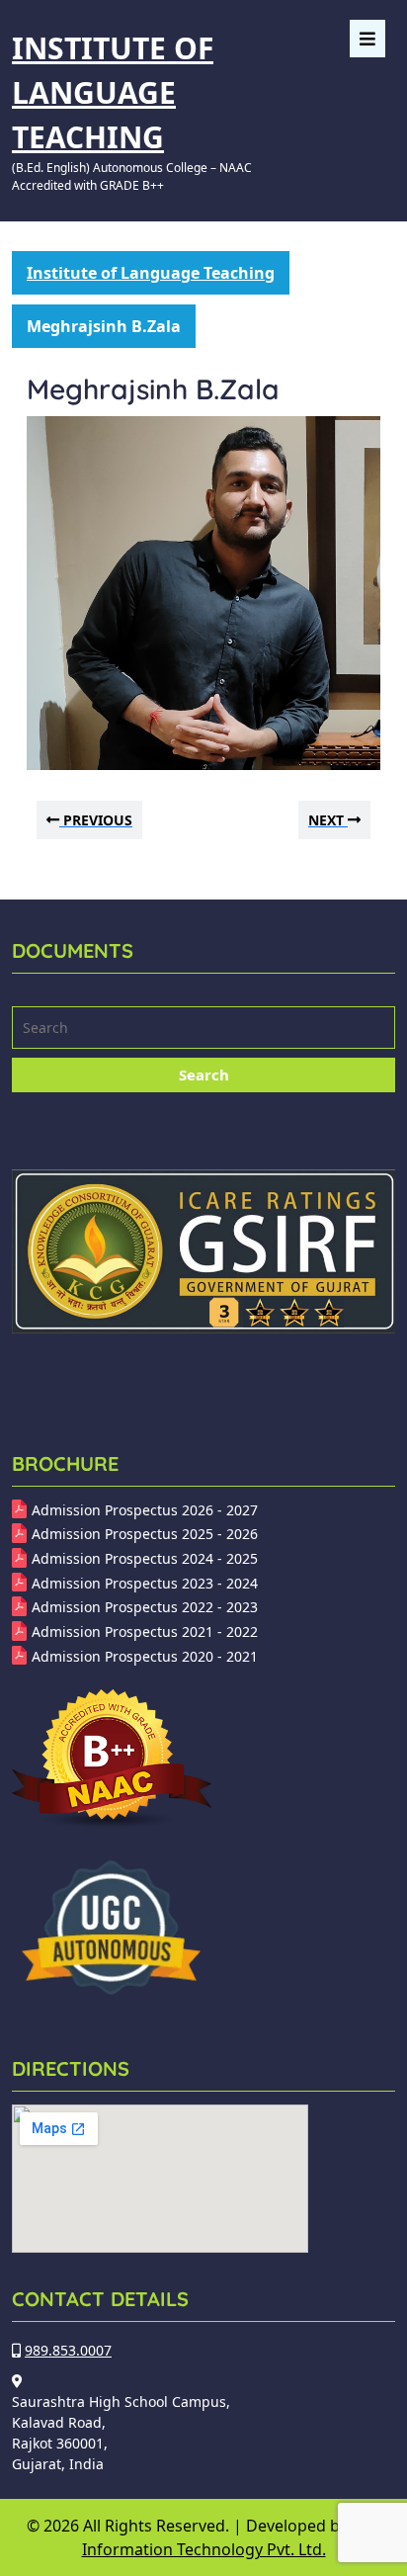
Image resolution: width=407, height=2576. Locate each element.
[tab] (367, 39)
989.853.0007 (68, 2350)
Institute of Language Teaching (113, 92)
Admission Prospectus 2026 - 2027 (145, 1510)
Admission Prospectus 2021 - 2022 (145, 1631)
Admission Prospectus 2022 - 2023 (145, 1607)
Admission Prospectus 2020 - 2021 (145, 1656)
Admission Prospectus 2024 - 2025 (145, 1558)
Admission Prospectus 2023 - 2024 (145, 1583)
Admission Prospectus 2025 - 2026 (145, 1534)
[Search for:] (203, 1030)
